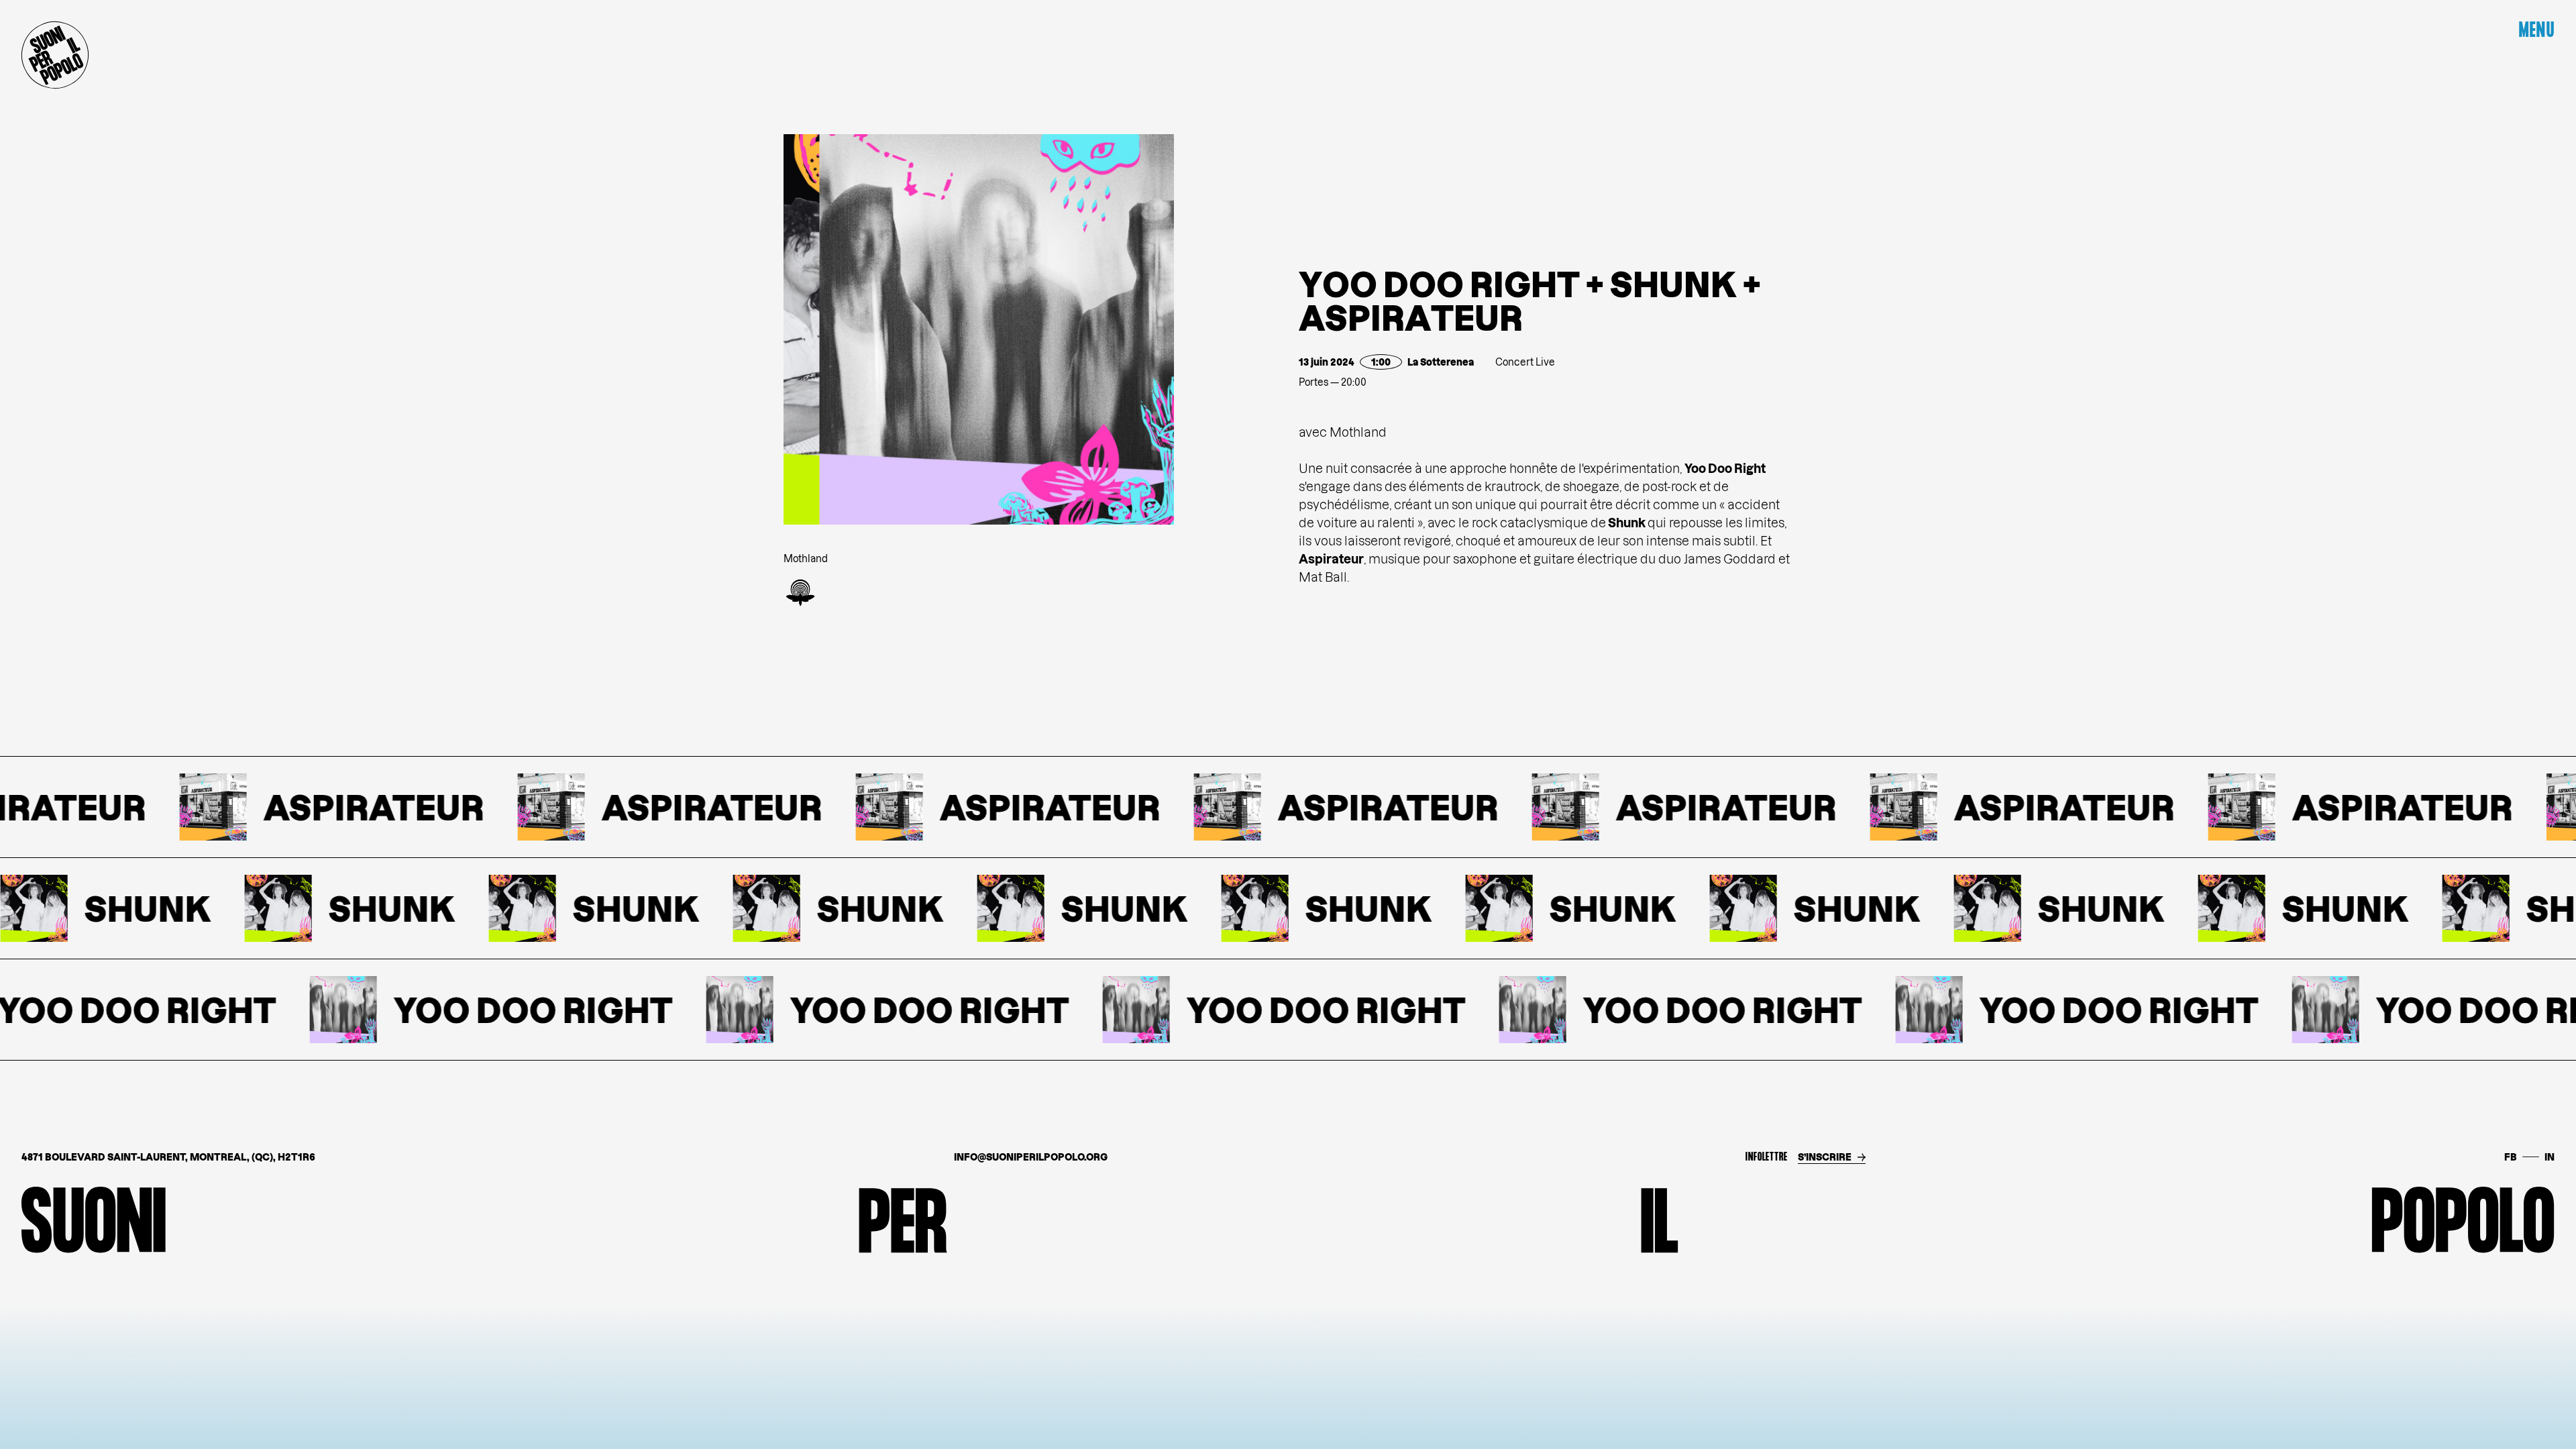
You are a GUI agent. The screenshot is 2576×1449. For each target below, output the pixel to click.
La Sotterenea (1441, 362)
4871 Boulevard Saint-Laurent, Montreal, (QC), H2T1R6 (168, 1157)
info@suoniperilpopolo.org (1031, 1157)
